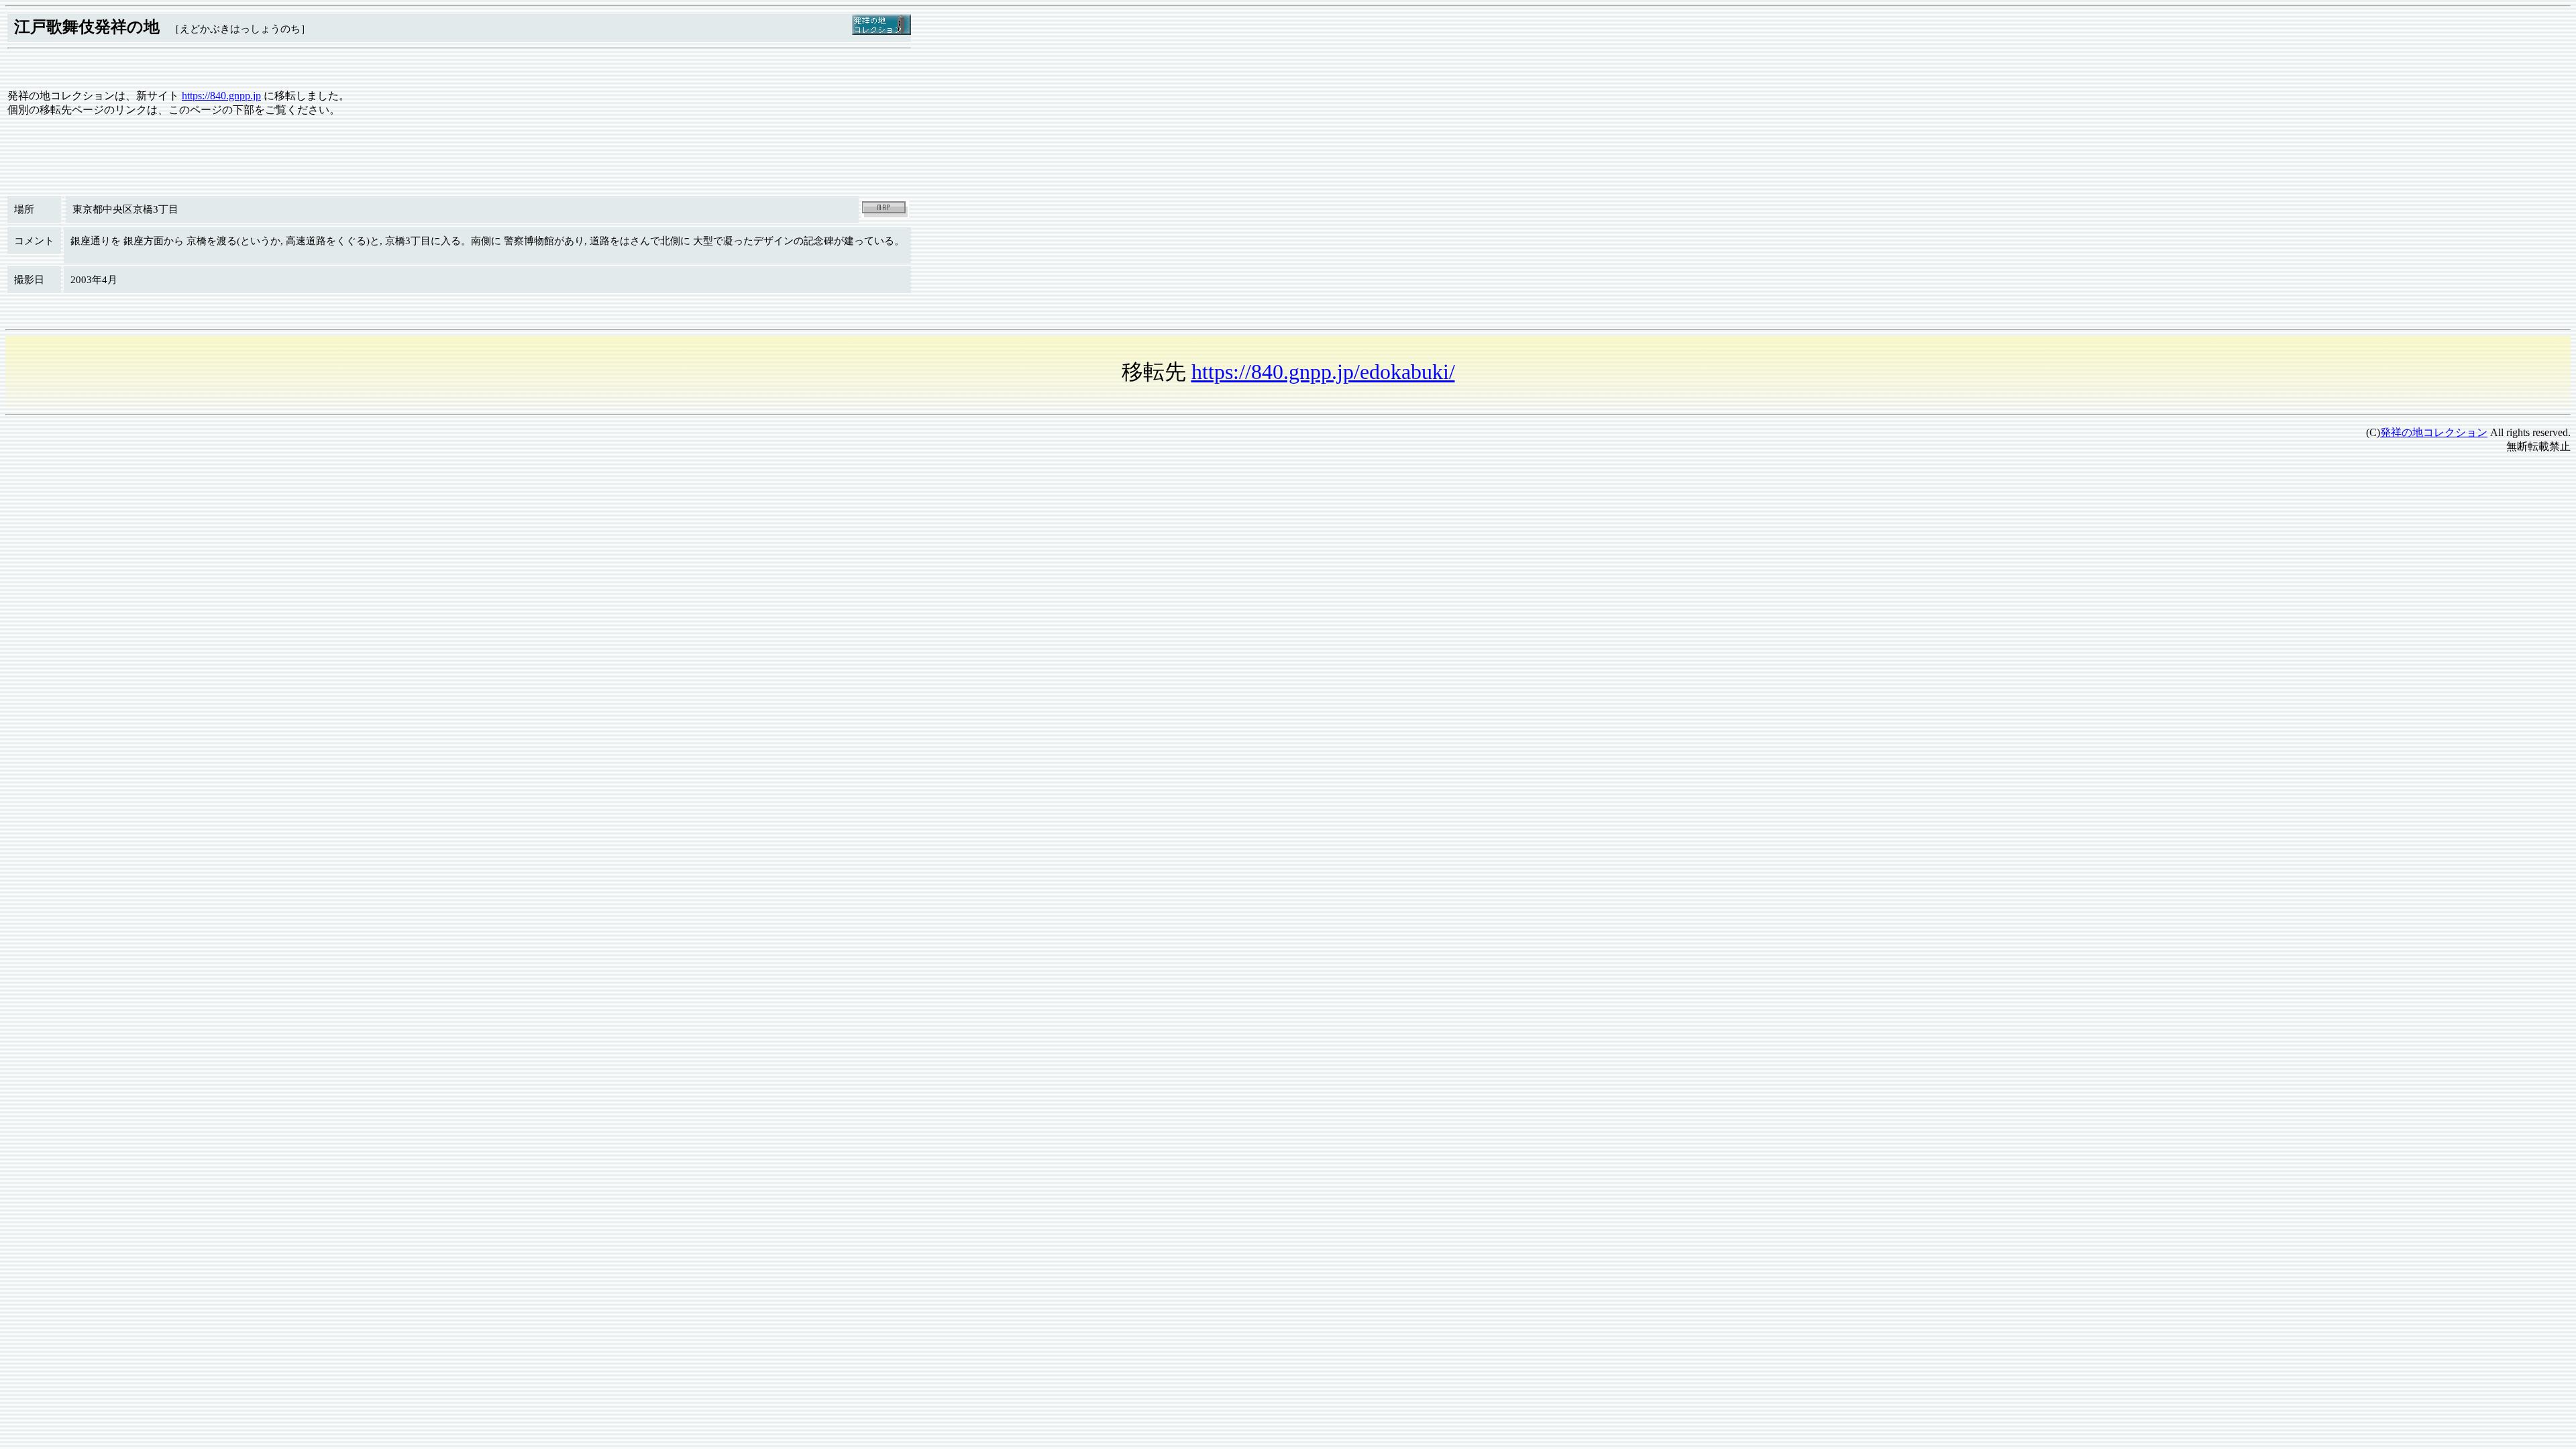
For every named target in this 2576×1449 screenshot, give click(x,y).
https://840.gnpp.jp (221, 96)
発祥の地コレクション (2434, 432)
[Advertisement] (408, 559)
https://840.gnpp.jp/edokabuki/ (1323, 372)
